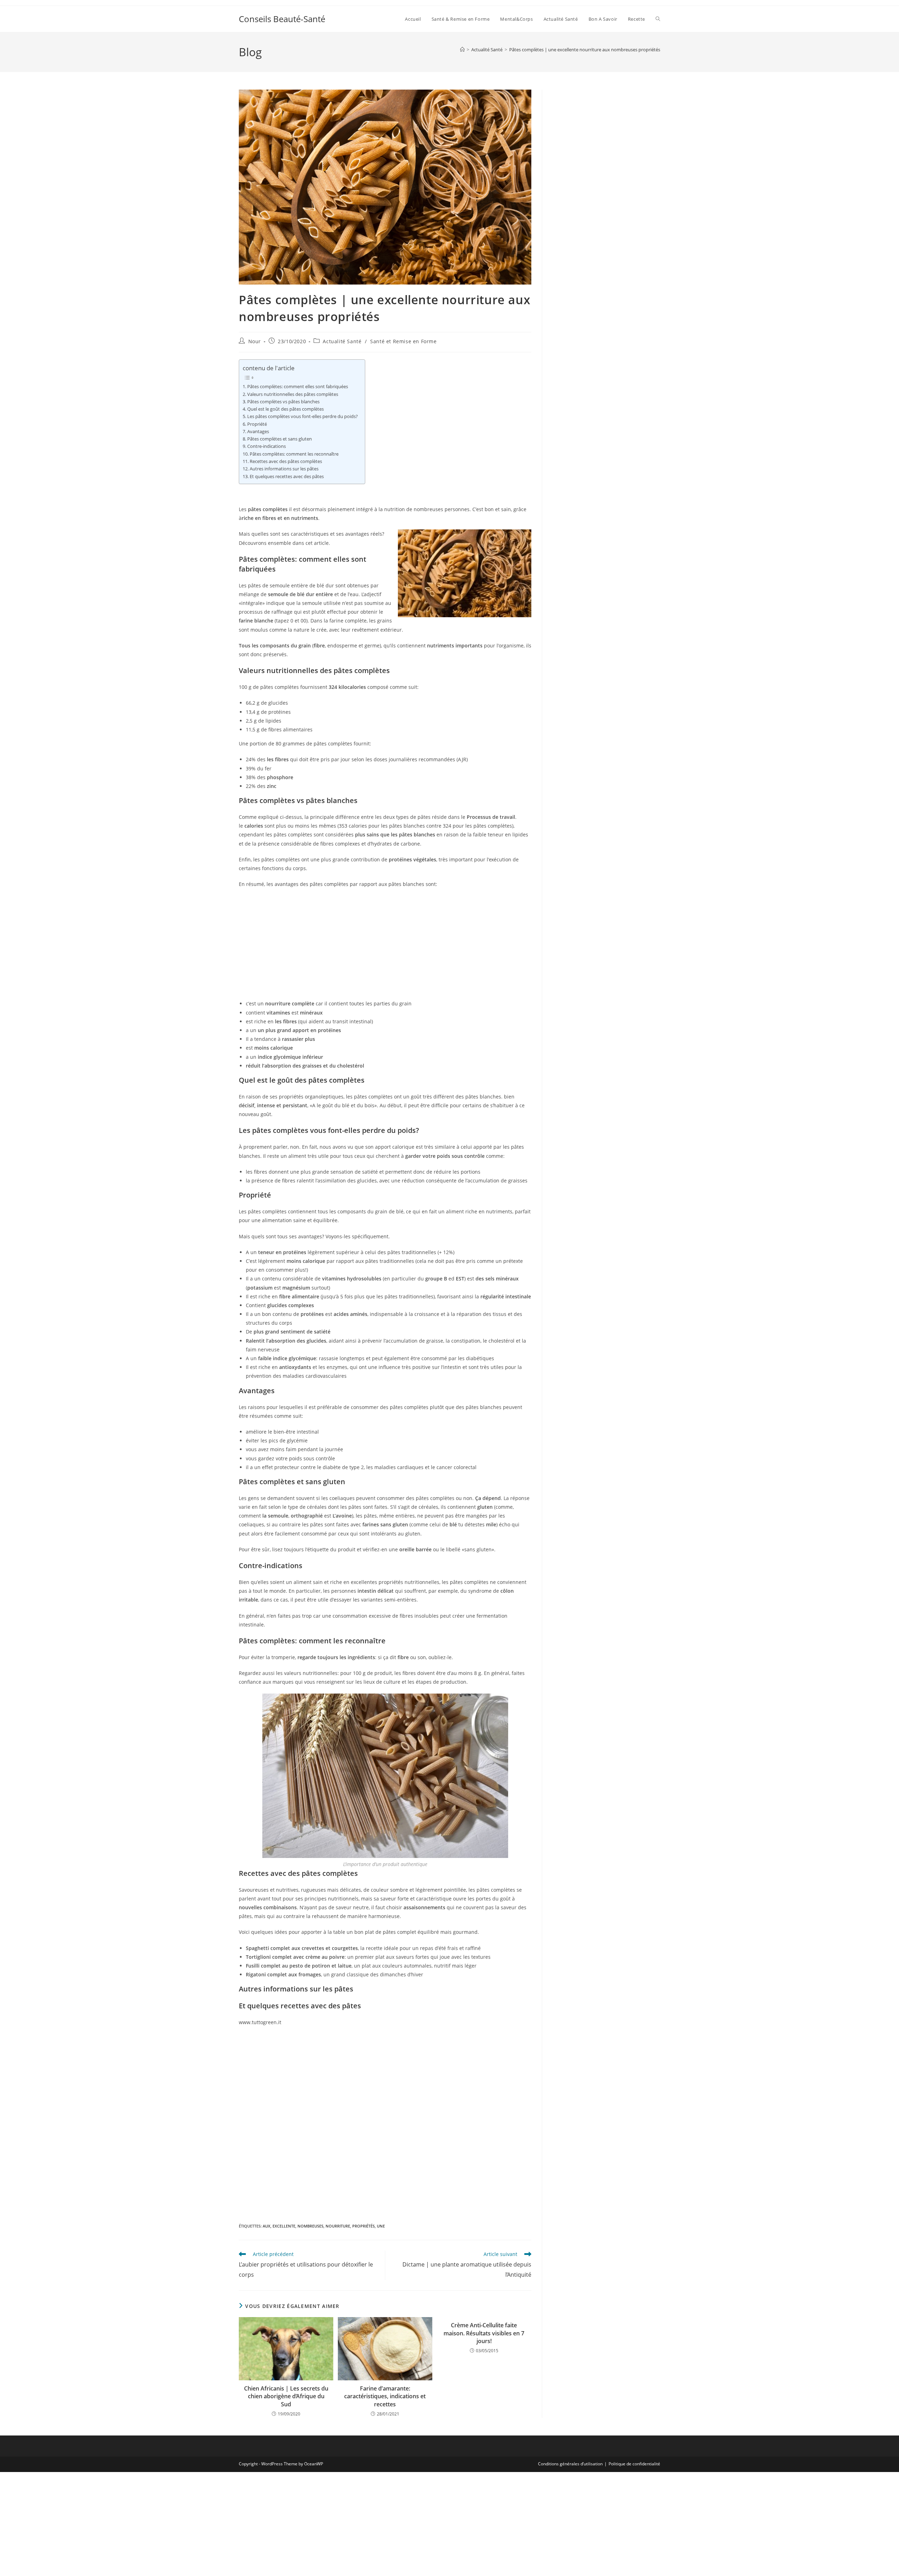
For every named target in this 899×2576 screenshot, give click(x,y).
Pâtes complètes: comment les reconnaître (294, 454)
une (381, 2226)
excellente (284, 2226)
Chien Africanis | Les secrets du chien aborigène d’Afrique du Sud (286, 2396)
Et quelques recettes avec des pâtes (287, 477)
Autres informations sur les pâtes (284, 469)
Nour (255, 341)
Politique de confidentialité (634, 2464)
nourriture (338, 2226)
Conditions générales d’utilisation (570, 2464)
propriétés (363, 2226)
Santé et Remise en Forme (403, 341)
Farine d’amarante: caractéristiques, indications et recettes (385, 2396)
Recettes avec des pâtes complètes (286, 461)
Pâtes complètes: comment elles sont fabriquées (298, 387)
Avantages (258, 432)
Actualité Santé (342, 341)
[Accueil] (462, 50)
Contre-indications (267, 446)
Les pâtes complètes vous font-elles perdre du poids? (303, 416)
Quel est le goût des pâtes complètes (286, 409)
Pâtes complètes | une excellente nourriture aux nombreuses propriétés (585, 50)
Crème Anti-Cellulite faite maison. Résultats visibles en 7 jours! (484, 2333)
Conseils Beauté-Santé (282, 19)
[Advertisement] (385, 945)
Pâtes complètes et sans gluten (280, 439)
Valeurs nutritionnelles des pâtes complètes (293, 394)
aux (267, 2226)
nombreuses (310, 2226)
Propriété (257, 424)
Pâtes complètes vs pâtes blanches (283, 402)
